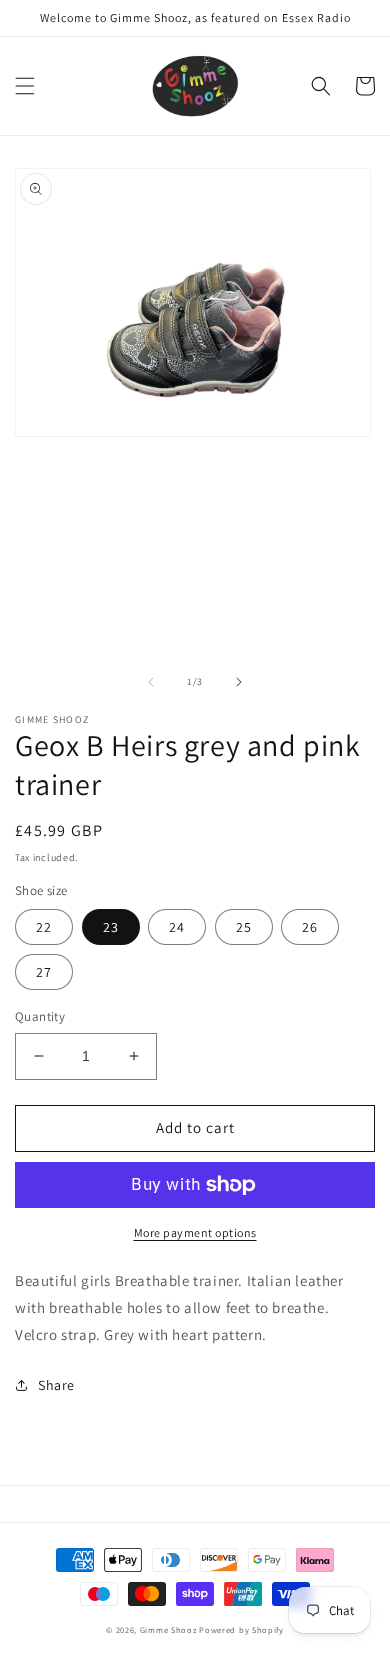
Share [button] (56, 1385)
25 (244, 927)
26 (310, 927)
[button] (25, 86)
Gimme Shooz (168, 1629)
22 (44, 927)
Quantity (40, 1016)
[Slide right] (239, 682)
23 (111, 927)
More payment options (195, 1232)
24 (177, 927)
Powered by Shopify (241, 1629)
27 (44, 972)
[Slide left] (151, 682)
